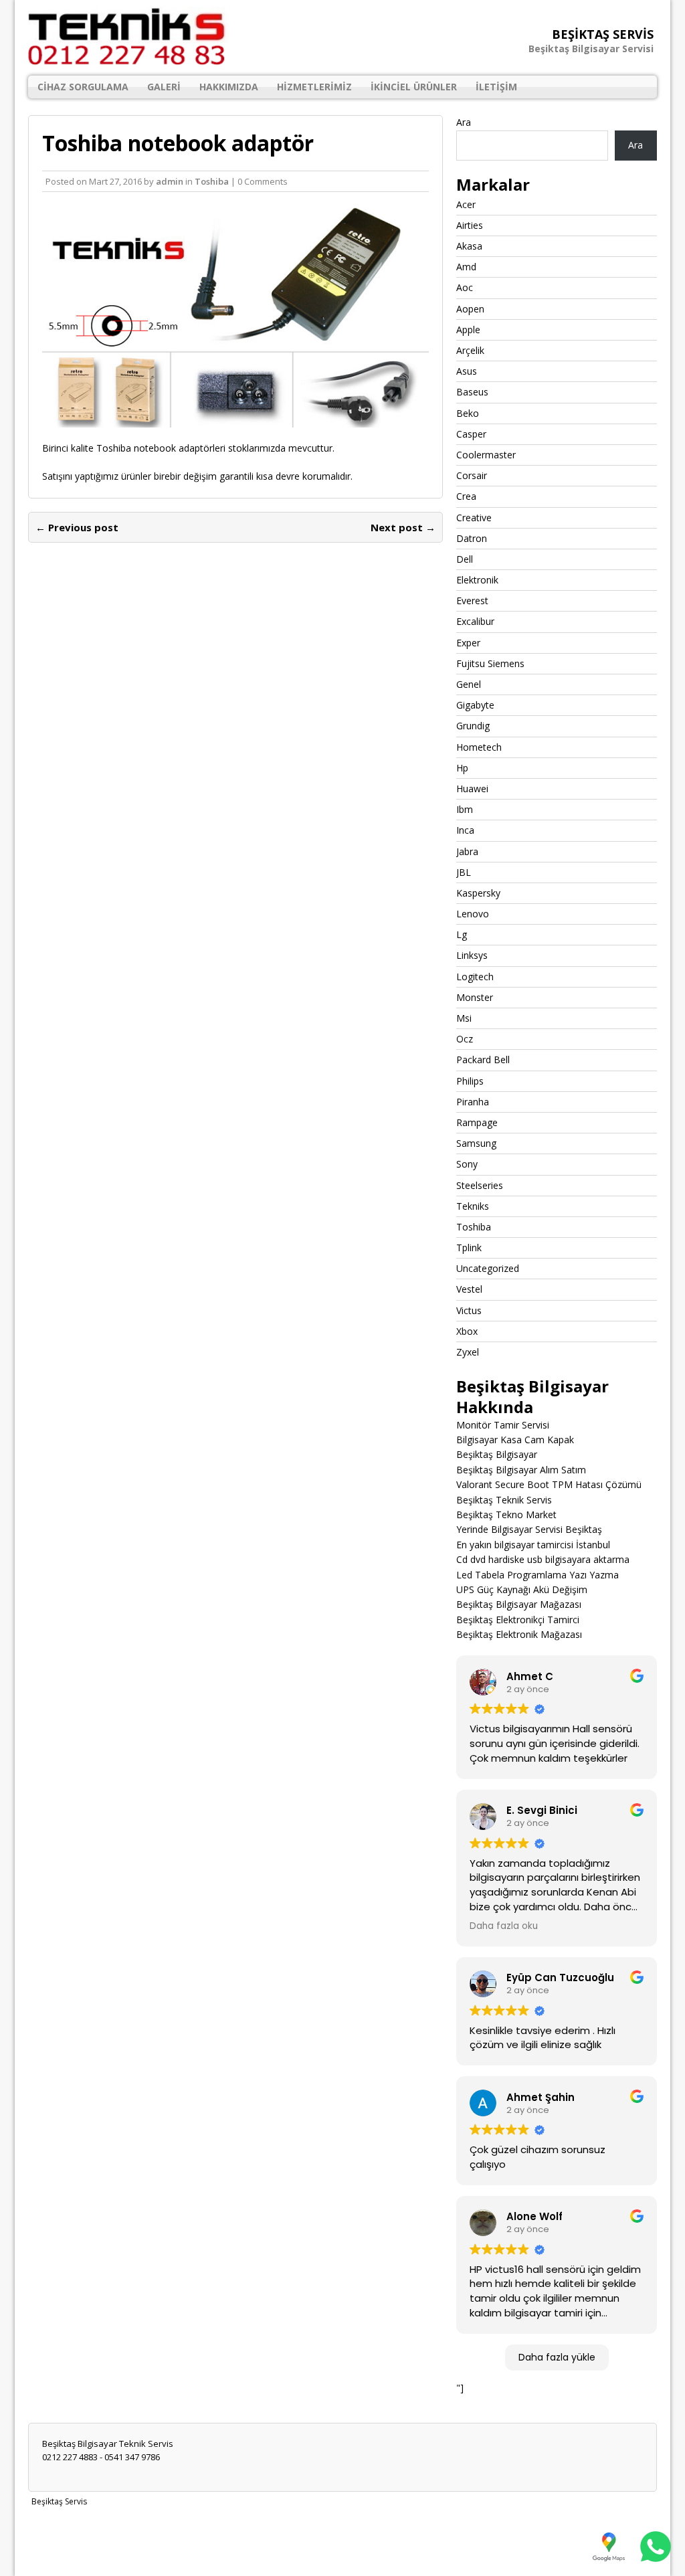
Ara (464, 122)
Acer (466, 204)
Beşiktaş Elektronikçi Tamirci (518, 1620)
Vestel (469, 1289)
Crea (466, 496)
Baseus (472, 392)
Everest (472, 601)
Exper (468, 643)
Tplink (469, 1248)
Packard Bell (483, 1060)
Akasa (469, 246)
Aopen (470, 309)
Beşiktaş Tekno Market (506, 1514)
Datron (472, 538)
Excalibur (475, 621)
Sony (467, 1164)
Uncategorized (488, 1268)
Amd (466, 267)
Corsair (472, 475)
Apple (468, 330)
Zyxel (468, 1352)
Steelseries (480, 1185)
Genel (469, 684)
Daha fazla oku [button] (504, 1926)
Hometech (479, 747)
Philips (470, 1081)
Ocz (465, 1039)
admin (170, 181)
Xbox (467, 1331)
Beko (468, 413)
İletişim (496, 87)
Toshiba (212, 181)
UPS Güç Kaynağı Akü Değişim (522, 1589)
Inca (465, 830)
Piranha (473, 1102)
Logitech (475, 977)
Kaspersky (478, 893)
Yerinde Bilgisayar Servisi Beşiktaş (529, 1529)
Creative (474, 518)
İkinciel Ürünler (414, 87)
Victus (469, 1310)
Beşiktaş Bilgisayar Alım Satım (521, 1470)
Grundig (473, 726)
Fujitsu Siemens (490, 663)
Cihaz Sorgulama (83, 87)
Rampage (477, 1122)
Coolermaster (486, 455)
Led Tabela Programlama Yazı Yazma (537, 1575)
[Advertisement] (342, 2541)
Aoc (465, 287)
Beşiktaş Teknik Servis (504, 1500)
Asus (467, 371)
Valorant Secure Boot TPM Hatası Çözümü (549, 1484)
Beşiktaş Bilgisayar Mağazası (519, 1604)
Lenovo (473, 914)
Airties (470, 225)
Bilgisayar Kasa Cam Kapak (515, 1440)
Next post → (403, 527)
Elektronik (477, 580)
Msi (464, 1018)
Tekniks (473, 1206)
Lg (462, 934)
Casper (471, 434)
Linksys (472, 955)
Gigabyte (475, 705)
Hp (462, 768)
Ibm (465, 809)
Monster (475, 997)
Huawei (472, 789)
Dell (465, 559)
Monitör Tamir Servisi (503, 1425)
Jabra (467, 851)
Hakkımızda (229, 87)
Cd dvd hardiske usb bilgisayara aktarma (543, 1559)
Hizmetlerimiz (314, 87)
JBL (464, 872)
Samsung (476, 1143)
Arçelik (470, 350)
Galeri (164, 87)
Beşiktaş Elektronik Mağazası (519, 1634)
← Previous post (77, 527)
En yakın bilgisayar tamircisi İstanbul (533, 1545)
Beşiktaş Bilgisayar (497, 1454)
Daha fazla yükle (557, 2357)
